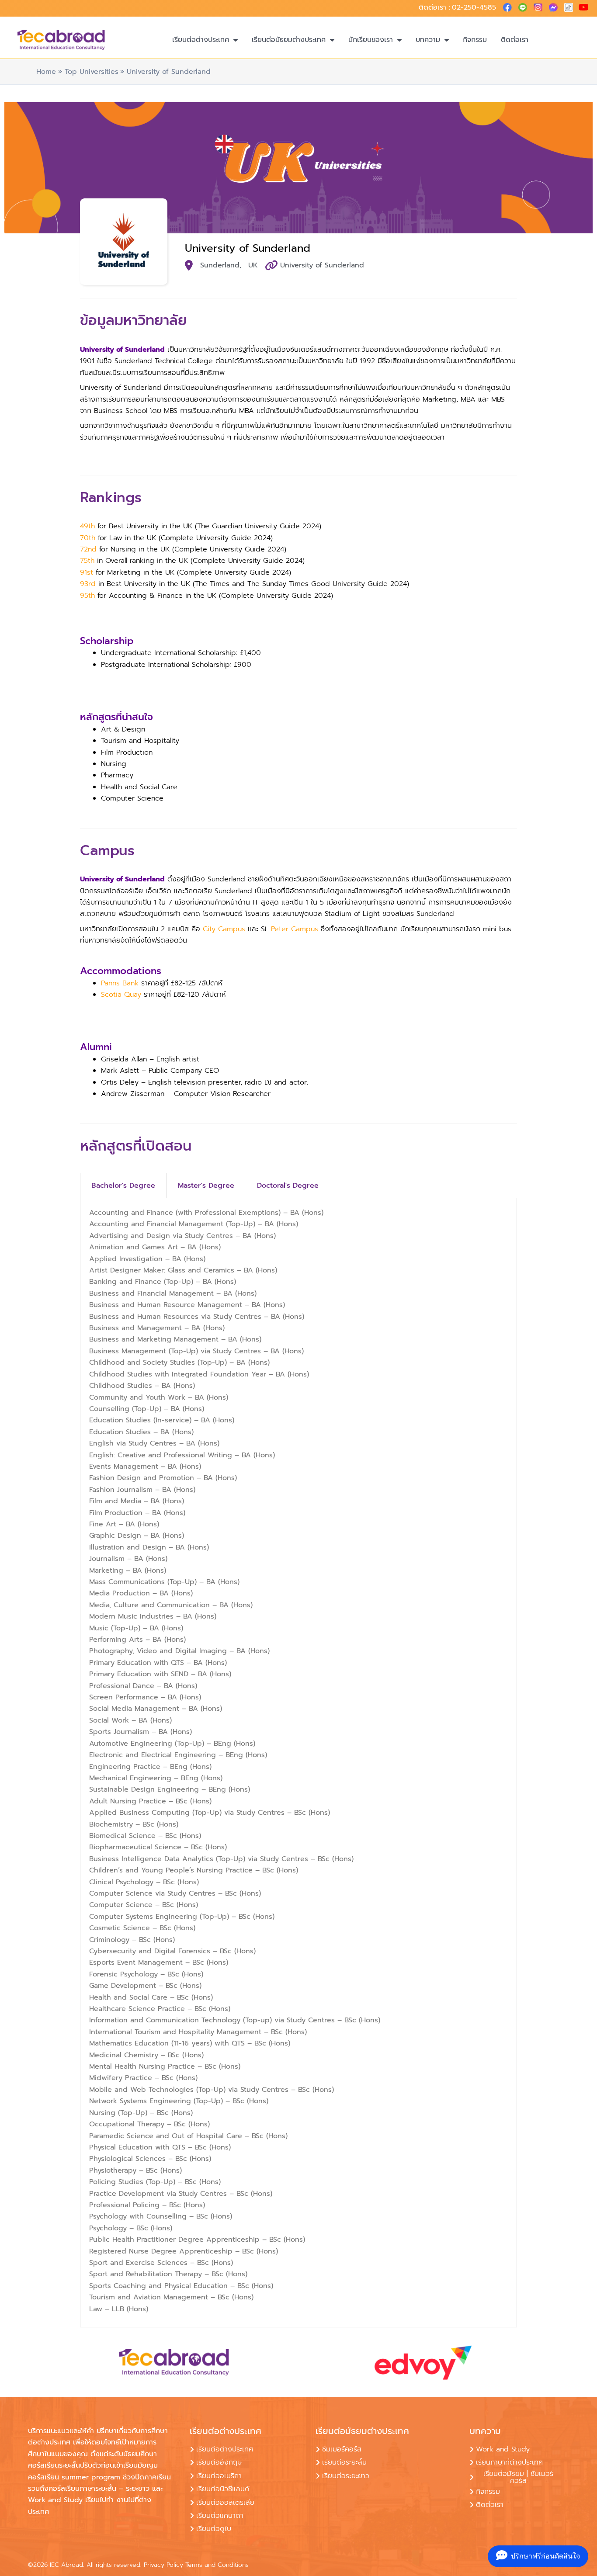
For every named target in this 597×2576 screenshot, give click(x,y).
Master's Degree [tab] (206, 1186)
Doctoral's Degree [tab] (288, 1186)
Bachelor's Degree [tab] (123, 1186)
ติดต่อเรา (515, 40)
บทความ (428, 40)
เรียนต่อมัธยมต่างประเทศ (289, 40)
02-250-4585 (474, 7)
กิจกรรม (475, 40)
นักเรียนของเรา (371, 40)
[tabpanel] (298, 1763)
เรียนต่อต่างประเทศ (201, 40)
